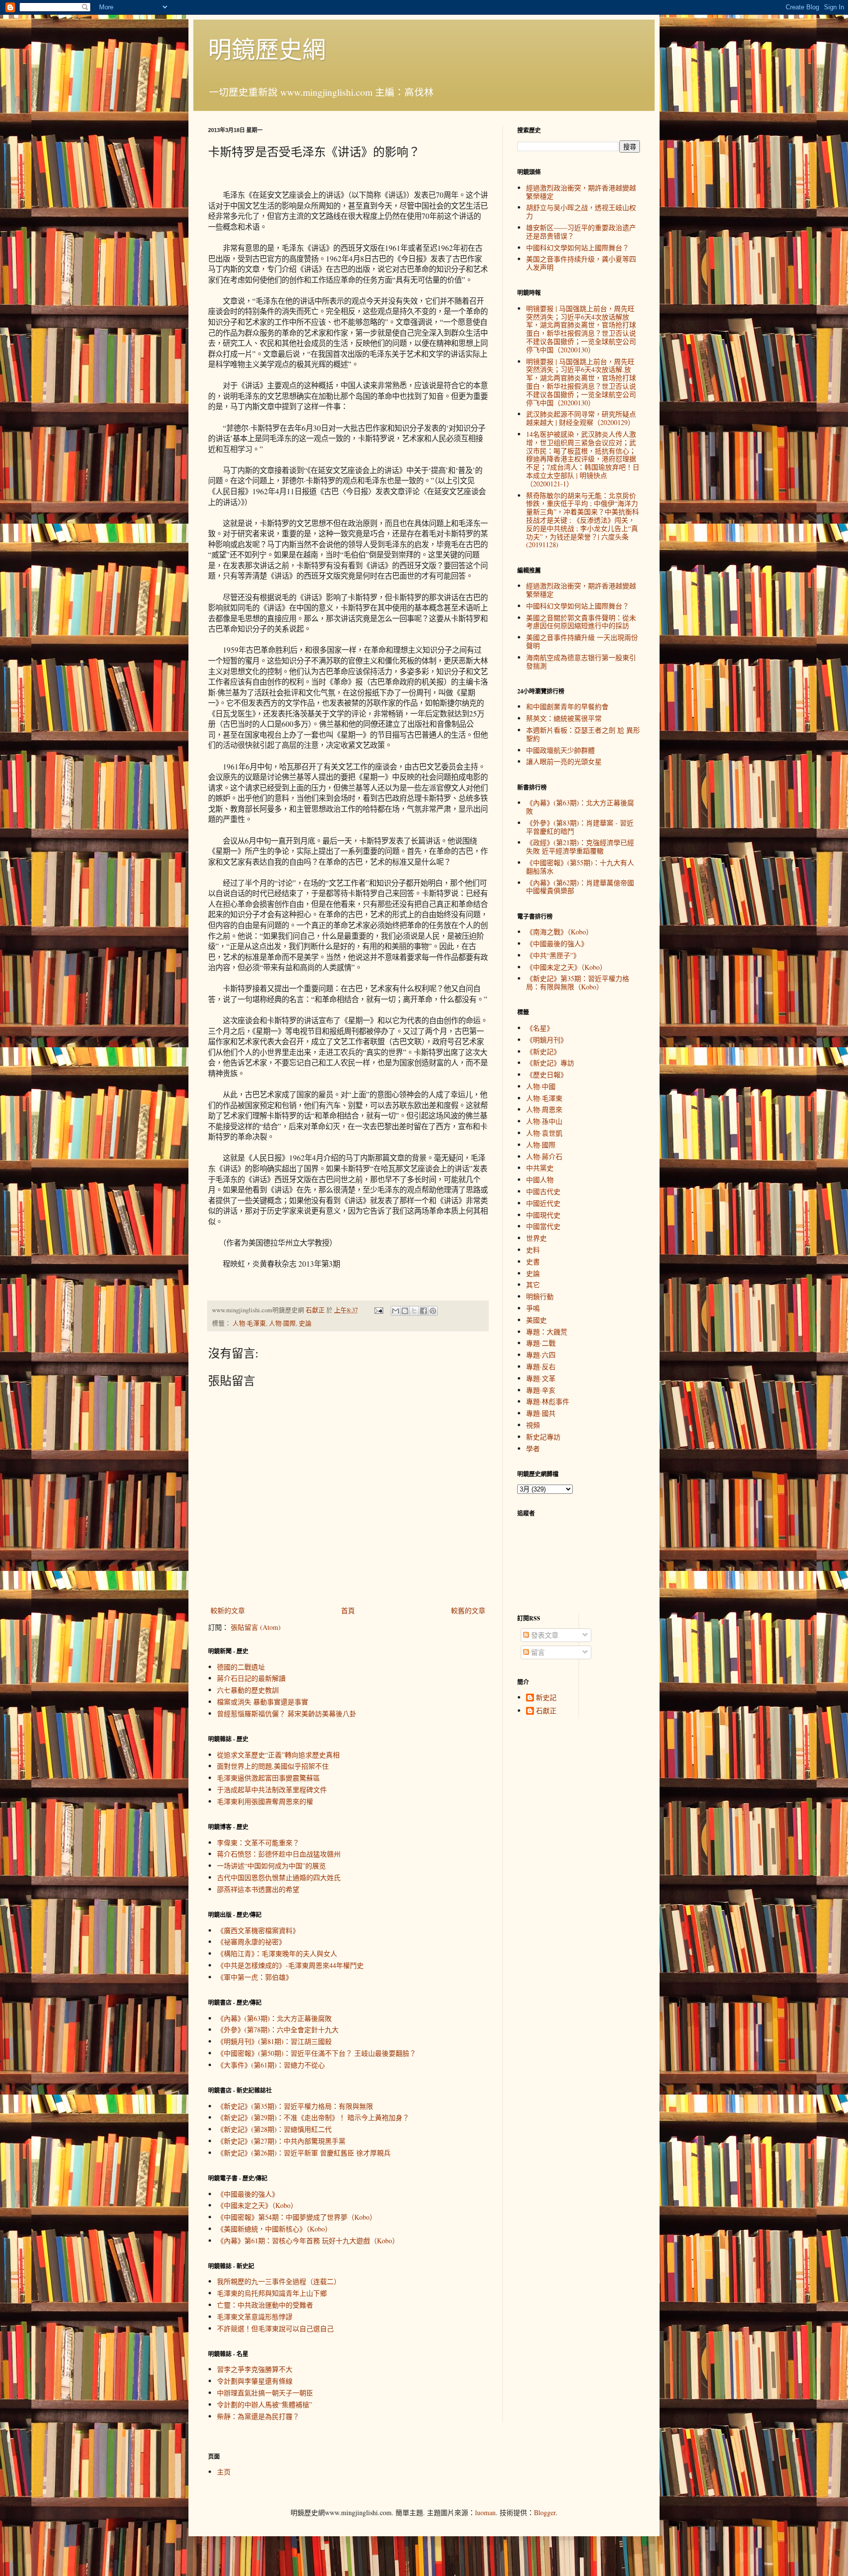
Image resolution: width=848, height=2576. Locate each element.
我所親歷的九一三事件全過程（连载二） (279, 2281)
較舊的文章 (468, 1610)
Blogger (545, 2512)
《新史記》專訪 (550, 1063)
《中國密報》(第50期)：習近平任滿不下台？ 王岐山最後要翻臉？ (317, 2053)
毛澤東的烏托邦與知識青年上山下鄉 (272, 2293)
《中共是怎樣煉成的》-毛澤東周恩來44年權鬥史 (290, 1965)
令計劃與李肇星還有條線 (255, 2381)
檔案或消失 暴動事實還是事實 (263, 1702)
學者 (533, 1448)
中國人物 (540, 1180)
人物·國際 (282, 1323)
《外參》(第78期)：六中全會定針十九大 (278, 2030)
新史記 (546, 1698)
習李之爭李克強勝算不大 (255, 2369)
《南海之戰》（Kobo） (559, 932)
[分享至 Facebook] (424, 1311)
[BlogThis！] (405, 1311)
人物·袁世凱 (544, 1133)
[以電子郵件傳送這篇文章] (396, 1311)
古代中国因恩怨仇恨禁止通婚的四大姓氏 (279, 1877)
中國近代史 (543, 1203)
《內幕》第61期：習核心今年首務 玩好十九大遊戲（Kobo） (308, 2241)
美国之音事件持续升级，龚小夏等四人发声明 (581, 263)
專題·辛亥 (541, 1390)
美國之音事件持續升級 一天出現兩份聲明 (582, 641)
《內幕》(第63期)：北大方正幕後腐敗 (274, 2018)
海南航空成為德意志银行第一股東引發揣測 (581, 662)
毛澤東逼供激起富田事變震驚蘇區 (268, 1778)
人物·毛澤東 (249, 1323)
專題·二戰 (541, 1343)
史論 (305, 1323)
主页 (224, 2472)
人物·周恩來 (544, 1109)
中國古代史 (543, 1191)
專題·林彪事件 (548, 1401)
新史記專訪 (543, 1437)
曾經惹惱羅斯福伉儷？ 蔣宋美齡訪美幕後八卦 (287, 1713)
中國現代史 (543, 1215)
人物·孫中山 (544, 1121)
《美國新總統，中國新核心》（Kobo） (274, 2229)
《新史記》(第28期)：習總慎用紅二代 (274, 2129)
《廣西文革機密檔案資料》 (258, 1930)
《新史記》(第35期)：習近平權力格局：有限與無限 (295, 2106)
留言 (537, 1652)
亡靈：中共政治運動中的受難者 (265, 2305)
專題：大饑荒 (547, 1332)
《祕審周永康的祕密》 (251, 1942)
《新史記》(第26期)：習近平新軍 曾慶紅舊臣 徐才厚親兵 (304, 2153)
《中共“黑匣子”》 (553, 955)
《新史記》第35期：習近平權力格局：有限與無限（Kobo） (578, 983)
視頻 (533, 1425)
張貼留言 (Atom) (256, 1627)
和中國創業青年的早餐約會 (567, 706)
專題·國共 (541, 1413)
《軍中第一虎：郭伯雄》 (255, 1977)
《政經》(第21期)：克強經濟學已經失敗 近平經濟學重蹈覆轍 (580, 847)
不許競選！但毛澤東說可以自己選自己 (275, 2328)
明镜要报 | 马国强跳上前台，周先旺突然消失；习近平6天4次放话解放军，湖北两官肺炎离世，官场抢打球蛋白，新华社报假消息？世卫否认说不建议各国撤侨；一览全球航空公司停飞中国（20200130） (581, 329)
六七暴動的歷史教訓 (248, 1690)
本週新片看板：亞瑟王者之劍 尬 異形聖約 (583, 734)
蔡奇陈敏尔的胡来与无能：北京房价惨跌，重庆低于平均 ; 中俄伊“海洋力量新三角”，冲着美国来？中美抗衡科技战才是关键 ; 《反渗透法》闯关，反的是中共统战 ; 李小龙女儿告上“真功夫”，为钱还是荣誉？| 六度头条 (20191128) (583, 520)
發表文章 (544, 1635)
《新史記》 (543, 1051)
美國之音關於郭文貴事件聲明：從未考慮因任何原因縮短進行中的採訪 (581, 622)
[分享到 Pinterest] (433, 1311)
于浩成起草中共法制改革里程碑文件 (272, 1790)
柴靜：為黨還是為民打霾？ (258, 2416)
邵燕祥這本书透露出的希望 (258, 1889)
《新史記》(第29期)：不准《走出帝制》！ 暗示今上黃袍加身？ (313, 2117)
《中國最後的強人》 (248, 2194)
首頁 (348, 1610)
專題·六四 (541, 1355)
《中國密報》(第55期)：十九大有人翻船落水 (580, 867)
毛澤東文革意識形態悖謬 (255, 2317)
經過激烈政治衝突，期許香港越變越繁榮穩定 (581, 192)
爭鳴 (533, 1308)
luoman (485, 2512)
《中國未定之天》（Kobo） (257, 2205)
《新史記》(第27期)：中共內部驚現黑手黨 (281, 2141)
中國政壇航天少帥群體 (560, 750)
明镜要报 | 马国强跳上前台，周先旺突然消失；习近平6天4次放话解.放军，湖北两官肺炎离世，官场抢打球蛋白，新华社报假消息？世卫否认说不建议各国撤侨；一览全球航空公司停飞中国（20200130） (581, 382)
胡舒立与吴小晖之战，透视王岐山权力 (581, 212)
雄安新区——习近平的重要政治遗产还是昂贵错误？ (581, 232)
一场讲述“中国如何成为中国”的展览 (271, 1866)
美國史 (536, 1320)
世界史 (536, 1238)
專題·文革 (541, 1378)
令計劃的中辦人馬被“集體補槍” (265, 2404)
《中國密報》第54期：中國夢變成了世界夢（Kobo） (297, 2217)
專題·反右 (541, 1367)
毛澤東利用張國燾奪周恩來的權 (265, 1801)
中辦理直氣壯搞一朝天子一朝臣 (265, 2393)
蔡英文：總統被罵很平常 (564, 718)
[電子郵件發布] (378, 1310)
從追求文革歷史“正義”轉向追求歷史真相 (278, 1755)
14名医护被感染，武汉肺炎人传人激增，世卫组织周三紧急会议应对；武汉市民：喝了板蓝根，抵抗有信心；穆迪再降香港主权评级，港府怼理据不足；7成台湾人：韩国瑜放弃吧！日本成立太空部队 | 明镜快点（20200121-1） (583, 459)
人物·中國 (541, 1086)
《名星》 (540, 1028)
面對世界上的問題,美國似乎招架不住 (273, 1766)
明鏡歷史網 (267, 49)
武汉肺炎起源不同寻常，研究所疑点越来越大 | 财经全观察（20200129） (581, 418)
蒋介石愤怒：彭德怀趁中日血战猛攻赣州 (279, 1854)
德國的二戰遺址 (241, 1667)
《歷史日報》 (547, 1075)
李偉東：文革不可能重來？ (258, 1843)
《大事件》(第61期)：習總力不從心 (271, 2065)
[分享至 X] (414, 1311)
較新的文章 (228, 1610)
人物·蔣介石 (544, 1156)
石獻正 (546, 1711)
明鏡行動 (540, 1296)
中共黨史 (540, 1168)
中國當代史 (543, 1226)
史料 (533, 1250)
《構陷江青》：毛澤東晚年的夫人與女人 (277, 1953)
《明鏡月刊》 (547, 1040)
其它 (533, 1285)
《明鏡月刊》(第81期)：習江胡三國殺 (274, 2041)
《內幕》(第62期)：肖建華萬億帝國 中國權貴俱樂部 (580, 887)
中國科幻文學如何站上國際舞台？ (578, 248)
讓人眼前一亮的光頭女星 (564, 761)
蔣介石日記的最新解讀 (251, 1678)
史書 (533, 1261)
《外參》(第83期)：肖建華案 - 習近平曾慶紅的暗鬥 (580, 827)
